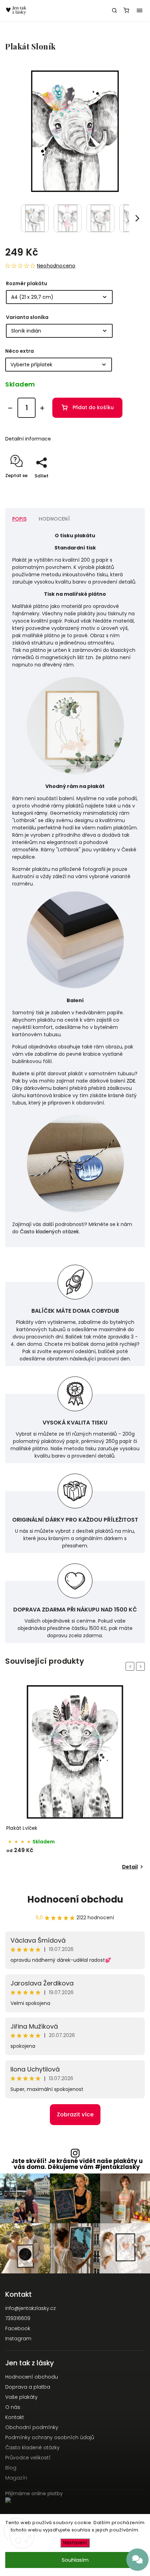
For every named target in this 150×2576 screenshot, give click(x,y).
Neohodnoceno (56, 266)
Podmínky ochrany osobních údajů (50, 2437)
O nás (13, 2407)
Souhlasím (75, 2560)
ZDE (131, 1081)
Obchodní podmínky (32, 2427)
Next (142, 1666)
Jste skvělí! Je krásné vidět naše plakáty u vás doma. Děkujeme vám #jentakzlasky (77, 2164)
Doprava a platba (28, 2387)
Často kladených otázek (49, 1232)
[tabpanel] (75, 1778)
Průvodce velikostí (28, 2458)
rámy (41, 813)
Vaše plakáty (21, 2397)
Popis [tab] (19, 519)
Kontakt (15, 2417)
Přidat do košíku (93, 407)
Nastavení (75, 2543)
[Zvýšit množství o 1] (42, 408)
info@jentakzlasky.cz (31, 2308)
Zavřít (127, 488)
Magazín (16, 2478)
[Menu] (140, 10)
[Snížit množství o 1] (10, 408)
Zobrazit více (75, 2114)
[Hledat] (114, 10)
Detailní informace (28, 439)
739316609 (18, 2318)
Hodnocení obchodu (75, 1899)
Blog (11, 2468)
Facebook (18, 2328)
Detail (130, 1867)
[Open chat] (137, 2560)
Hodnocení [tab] (54, 519)
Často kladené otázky (32, 2448)
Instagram (18, 2339)
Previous (131, 1666)
